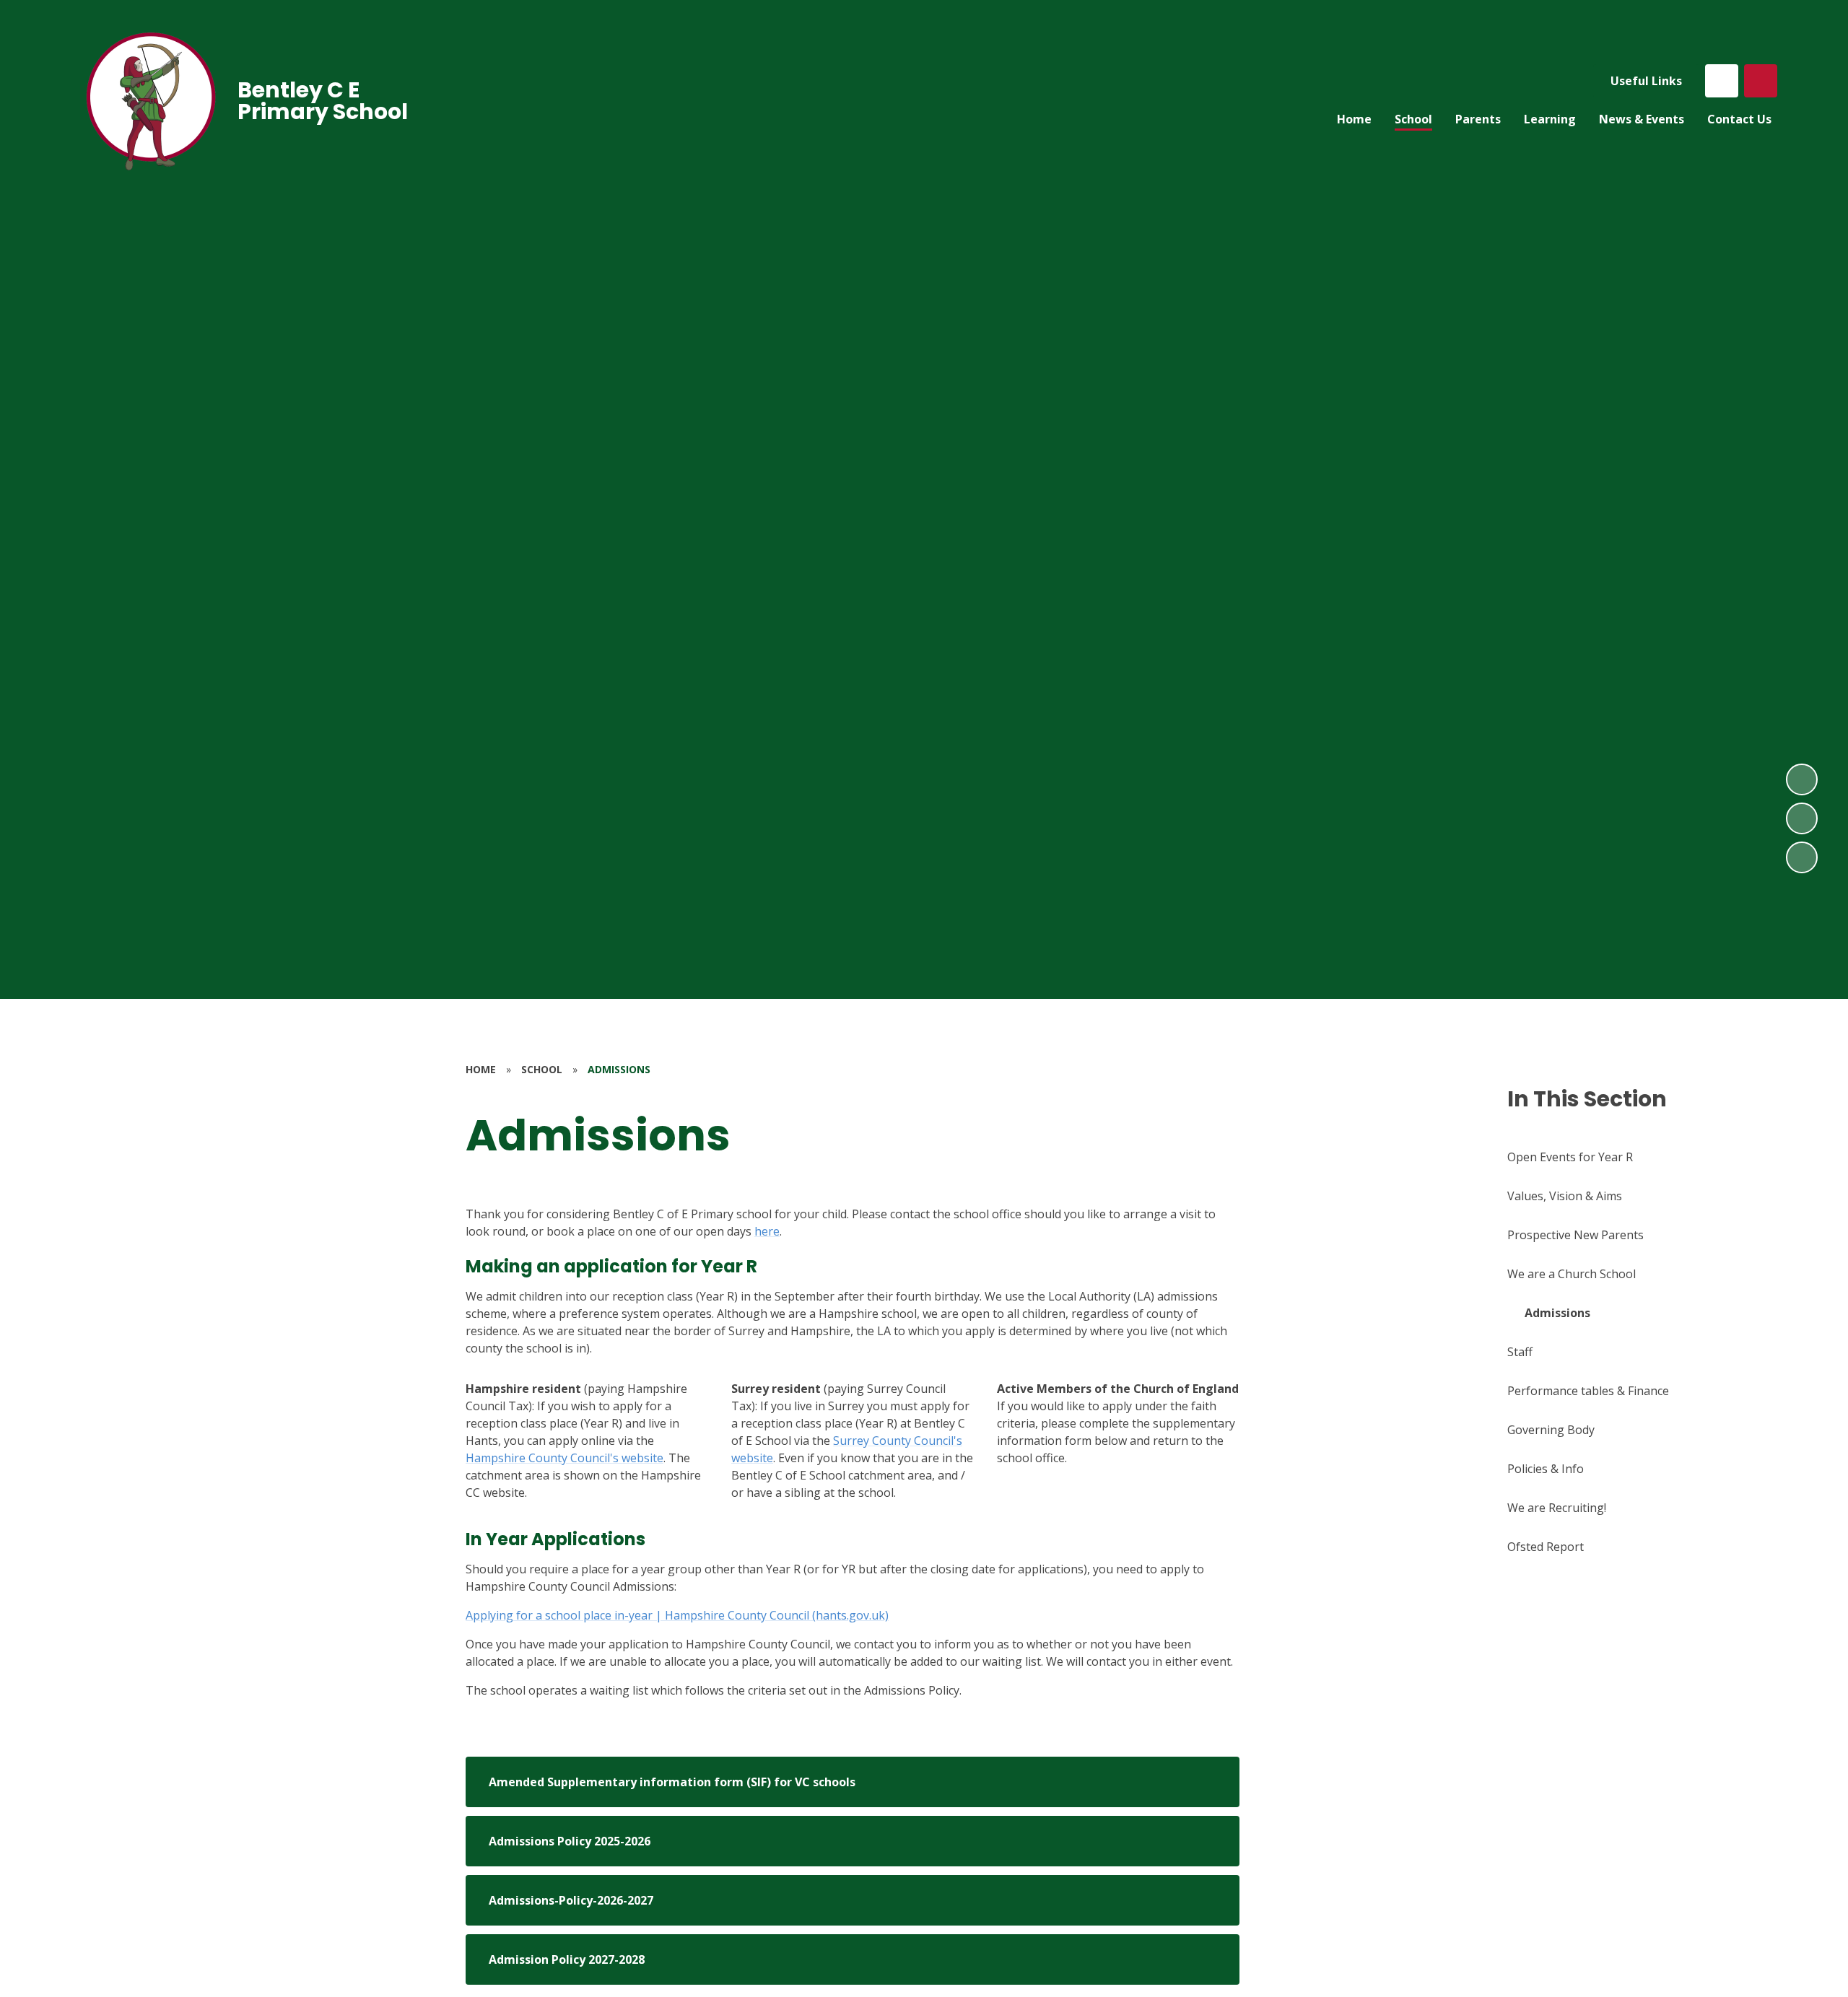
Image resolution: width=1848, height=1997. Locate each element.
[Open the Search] (1761, 81)
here (767, 1231)
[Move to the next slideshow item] (1802, 779)
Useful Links (1646, 81)
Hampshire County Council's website (565, 1458)
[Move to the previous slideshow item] (1802, 818)
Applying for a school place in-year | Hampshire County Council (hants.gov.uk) (677, 1615)
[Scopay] (1722, 81)
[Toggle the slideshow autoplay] (1802, 857)
